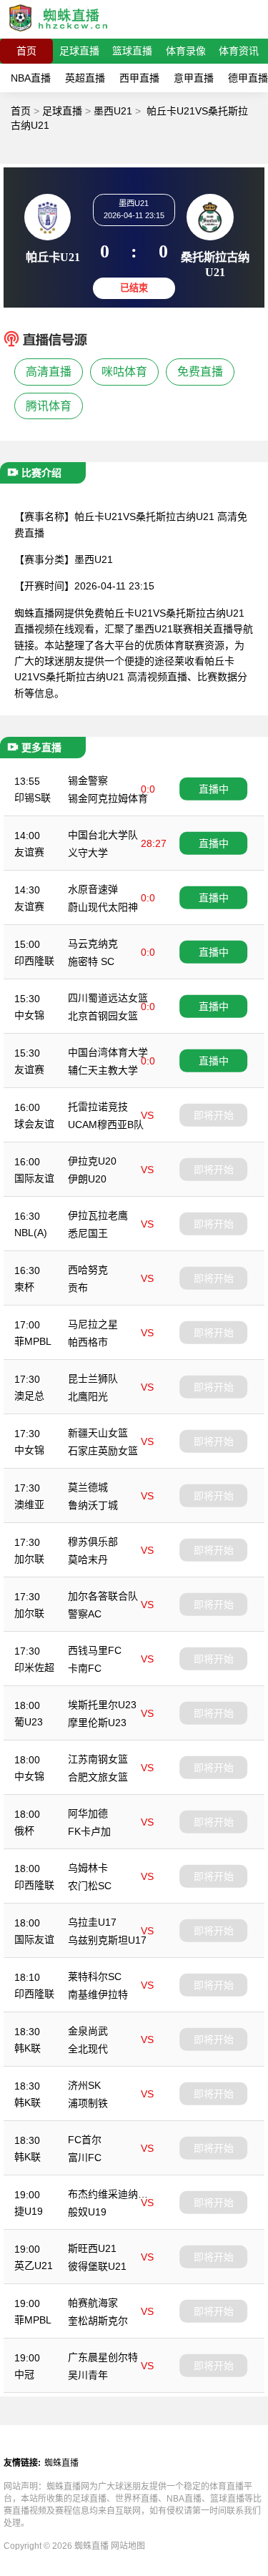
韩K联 (28, 2048)
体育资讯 (239, 51)
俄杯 (24, 1831)
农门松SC (90, 1886)
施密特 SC (91, 961)
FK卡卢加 (89, 1831)
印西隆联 (34, 961)
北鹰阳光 (88, 1396)
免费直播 (200, 372)
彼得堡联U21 (97, 2266)
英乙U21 (34, 2266)
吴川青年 (88, 2375)
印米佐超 (34, 1667)
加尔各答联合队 (103, 1596)
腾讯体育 (49, 406)
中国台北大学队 (103, 835)
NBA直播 (31, 78)
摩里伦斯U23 (97, 1723)
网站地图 (128, 2546)
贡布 (78, 1288)
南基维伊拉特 (98, 1994)
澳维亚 (29, 1504)
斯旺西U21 (92, 2248)
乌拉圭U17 (92, 1922)
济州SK (84, 2085)
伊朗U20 (87, 1179)
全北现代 (88, 2049)
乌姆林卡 (88, 1868)
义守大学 (88, 853)
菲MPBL (33, 1341)
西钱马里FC (95, 1650)
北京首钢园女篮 (103, 1016)
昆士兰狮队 (93, 1378)
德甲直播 (248, 78)
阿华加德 (88, 1813)
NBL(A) (31, 1233)
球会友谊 (34, 1124)
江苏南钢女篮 (98, 1759)
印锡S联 (33, 798)
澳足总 (29, 1396)
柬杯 (24, 1287)
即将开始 (214, 1115)
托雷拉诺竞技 (98, 1107)
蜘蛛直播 (61, 2463)
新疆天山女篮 (98, 1433)
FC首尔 (85, 2140)
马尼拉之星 (93, 1324)
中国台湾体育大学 (108, 1052)
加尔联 (29, 1559)
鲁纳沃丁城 (93, 1505)
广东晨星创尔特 (103, 2357)
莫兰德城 (88, 1487)
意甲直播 (194, 78)
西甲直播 (139, 78)
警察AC (85, 1614)
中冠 (24, 2374)
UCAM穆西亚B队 (106, 1125)
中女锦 (29, 1015)
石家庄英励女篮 (103, 1451)
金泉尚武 (88, 2031)
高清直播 (49, 372)
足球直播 (79, 51)
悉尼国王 (88, 1233)
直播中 (214, 788)
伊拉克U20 (92, 1161)
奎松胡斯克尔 (98, 2321)
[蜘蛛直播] (59, 32)
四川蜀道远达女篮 (108, 998)
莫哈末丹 (88, 1559)
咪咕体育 (124, 372)
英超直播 (85, 78)
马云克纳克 (93, 944)
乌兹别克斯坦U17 (107, 1940)
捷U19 (29, 2211)
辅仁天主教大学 (103, 1070)
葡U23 (29, 1722)
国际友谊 (34, 1178)
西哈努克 (88, 1270)
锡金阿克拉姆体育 (108, 798)
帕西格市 (88, 1342)
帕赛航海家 (93, 2303)
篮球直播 (132, 51)
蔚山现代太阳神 (103, 907)
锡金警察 (88, 780)
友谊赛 (29, 852)
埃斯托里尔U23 (102, 1705)
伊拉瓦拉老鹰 (98, 1215)
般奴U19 (87, 2212)
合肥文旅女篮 (98, 1777)
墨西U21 (113, 111)
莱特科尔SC (95, 1977)
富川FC (85, 2158)
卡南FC (85, 1668)
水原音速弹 (93, 889)
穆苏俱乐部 (93, 1542)
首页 (26, 51)
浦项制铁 (88, 2103)
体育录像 (186, 51)
